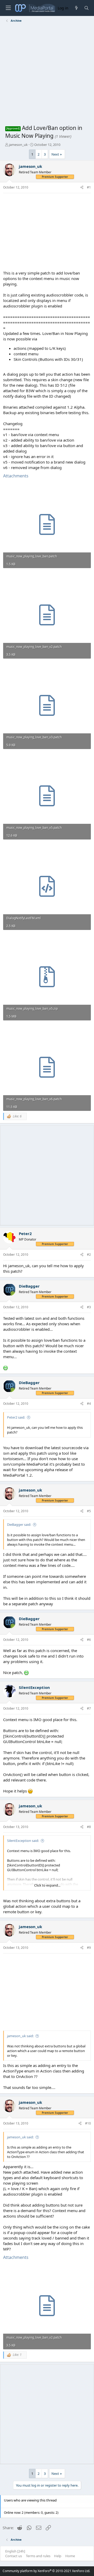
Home (70, 2556)
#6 (89, 1640)
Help (58, 2556)
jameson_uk (18, 145)
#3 (89, 1307)
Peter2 (25, 1233)
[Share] (82, 188)
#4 (89, 1404)
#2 (89, 1255)
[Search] (87, 8)
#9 (89, 1948)
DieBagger (29, 1286)
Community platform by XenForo (46, 2571)
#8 (89, 1827)
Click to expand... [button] (47, 1885)
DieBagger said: (19, 1524)
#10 (88, 2123)
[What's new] (76, 8)
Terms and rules (38, 2556)
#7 (89, 1708)
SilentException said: (23, 1841)
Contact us (14, 2556)
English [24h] (15, 2551)
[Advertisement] (47, 75)
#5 (89, 1511)
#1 (89, 187)
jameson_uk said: (20, 2036)
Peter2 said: (16, 1417)
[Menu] (8, 8)
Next (55, 154)
